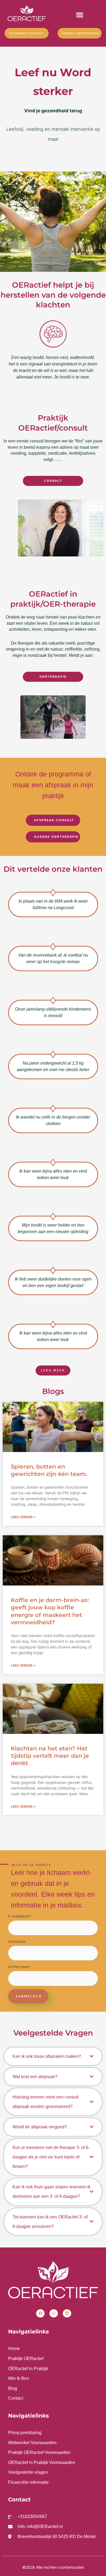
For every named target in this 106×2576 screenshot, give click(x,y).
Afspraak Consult (26, 33)
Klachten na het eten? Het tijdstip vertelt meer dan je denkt (50, 1756)
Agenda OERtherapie (80, 33)
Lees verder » (23, 1517)
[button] (80, 15)
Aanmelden (29, 1996)
